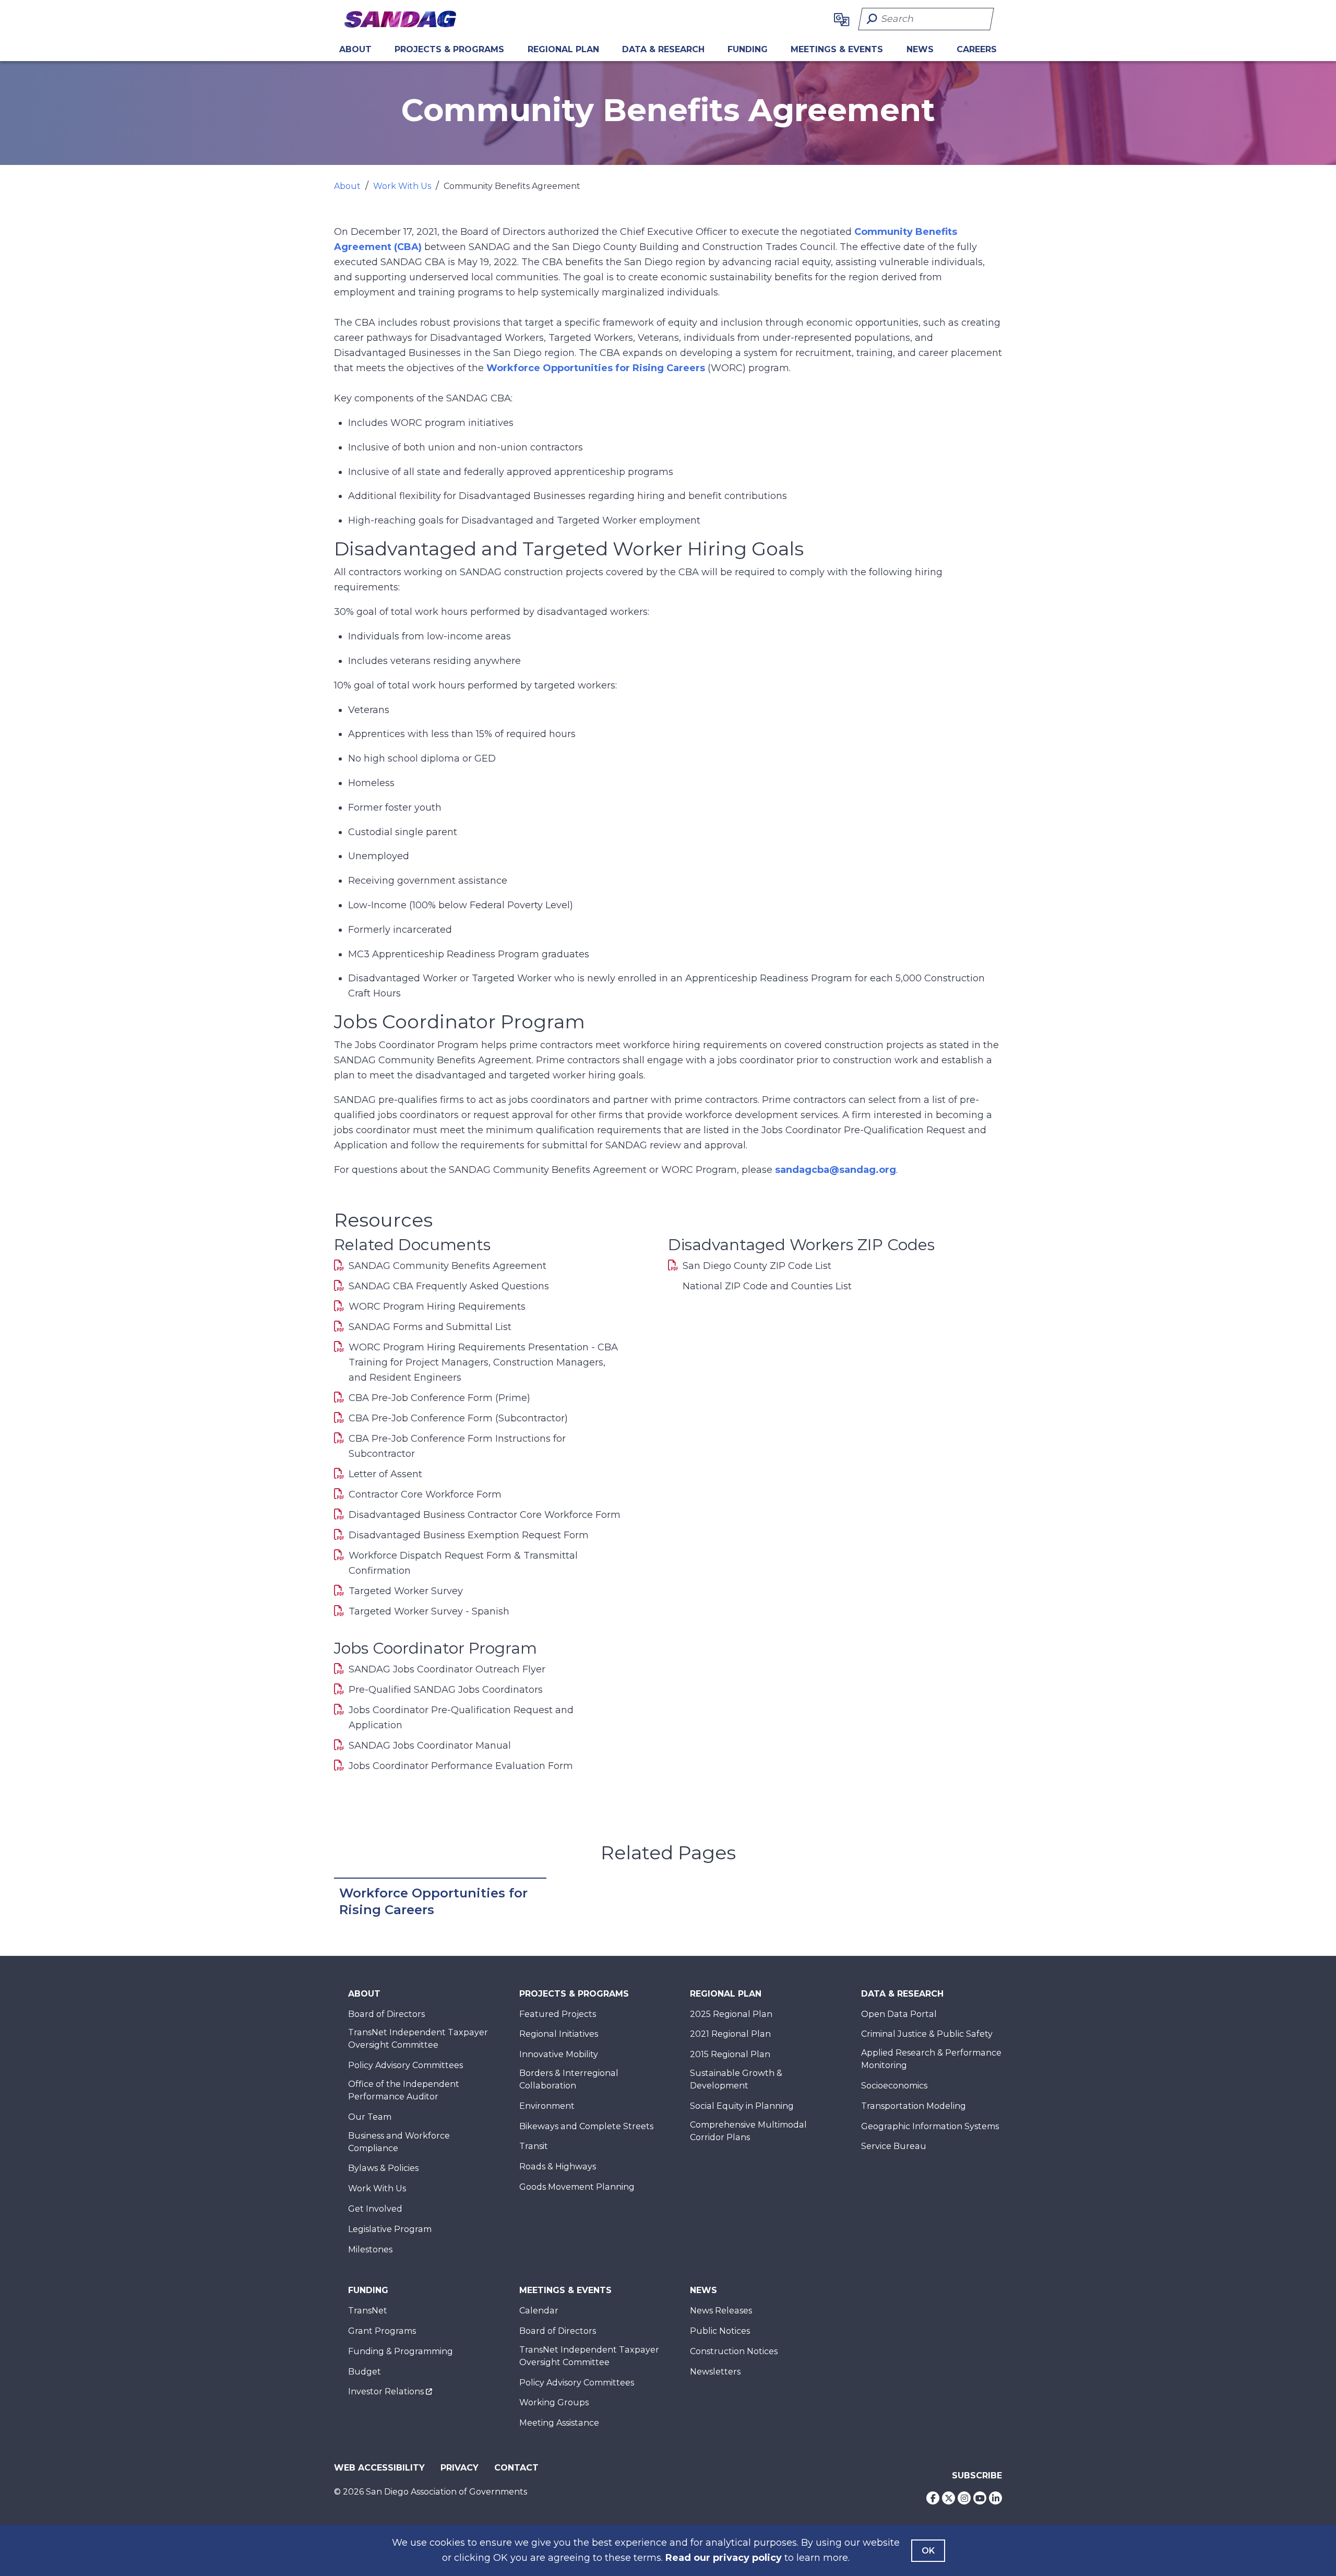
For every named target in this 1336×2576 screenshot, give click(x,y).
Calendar (539, 2311)
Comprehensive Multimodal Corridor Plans (748, 2131)
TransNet (368, 2311)
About (355, 49)
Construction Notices (734, 2351)
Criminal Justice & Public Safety (927, 2034)
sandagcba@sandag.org (836, 1170)
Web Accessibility (379, 2468)
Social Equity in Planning (742, 2106)
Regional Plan (726, 1994)
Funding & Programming (401, 2351)
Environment (547, 2106)
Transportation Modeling (914, 2106)
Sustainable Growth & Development (736, 2079)
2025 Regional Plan (731, 2014)
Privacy (460, 2468)
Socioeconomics (894, 2086)
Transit (534, 2146)
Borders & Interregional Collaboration (569, 2079)
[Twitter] (949, 2498)
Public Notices (720, 2331)
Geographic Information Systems (930, 2126)
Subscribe (977, 2476)
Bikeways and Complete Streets (586, 2126)
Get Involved (375, 2209)
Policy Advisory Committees (405, 2065)
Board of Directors (386, 2014)
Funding (748, 49)
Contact (516, 2468)
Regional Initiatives (559, 2034)
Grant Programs (382, 2331)
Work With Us (402, 186)
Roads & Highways (558, 2167)
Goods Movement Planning (577, 2187)
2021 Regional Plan (730, 2034)
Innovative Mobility (559, 2054)
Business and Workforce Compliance (399, 2142)
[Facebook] (933, 2498)
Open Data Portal (899, 2014)
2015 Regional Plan (730, 2054)
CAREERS (977, 49)
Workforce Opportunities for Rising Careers (596, 368)
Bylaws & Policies (383, 2168)
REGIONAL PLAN (563, 49)
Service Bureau (894, 2146)
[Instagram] (964, 2498)
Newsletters (715, 2372)
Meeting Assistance (559, 2423)
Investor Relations (386, 2391)
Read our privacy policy (724, 2558)
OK (928, 2551)
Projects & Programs (449, 49)
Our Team (370, 2117)
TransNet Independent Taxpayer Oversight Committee (418, 2039)
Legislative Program (390, 2229)
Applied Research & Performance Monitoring (931, 2059)
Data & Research (663, 49)
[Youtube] (980, 2498)
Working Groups (554, 2402)
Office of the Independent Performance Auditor (404, 2090)
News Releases (721, 2311)
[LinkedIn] (995, 2498)
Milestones (370, 2249)
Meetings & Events (837, 49)
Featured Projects (558, 2014)
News (920, 49)
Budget (365, 2372)
